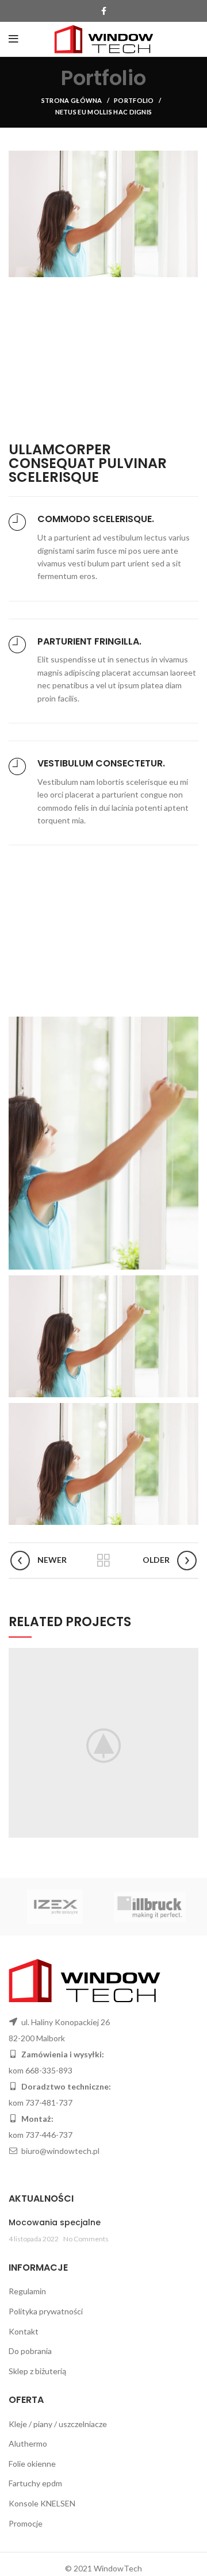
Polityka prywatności (46, 2311)
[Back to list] (103, 1561)
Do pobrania (30, 2351)
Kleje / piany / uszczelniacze (58, 2424)
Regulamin (27, 2291)
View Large (190, 1657)
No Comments (86, 2239)
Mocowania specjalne (55, 2222)
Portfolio (134, 100)
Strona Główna (72, 100)
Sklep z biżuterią (37, 2371)
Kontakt (24, 2331)
